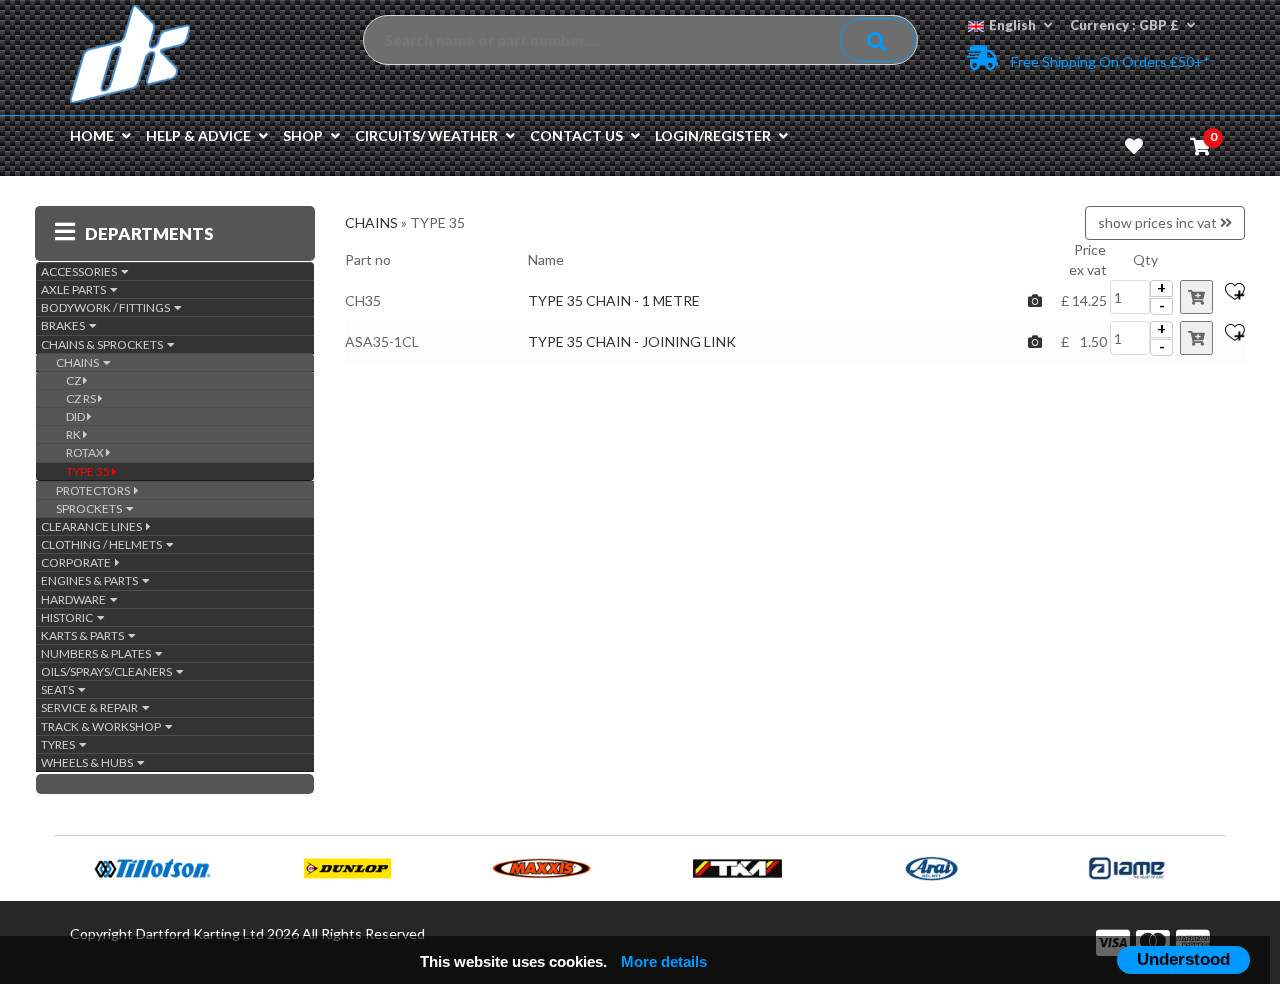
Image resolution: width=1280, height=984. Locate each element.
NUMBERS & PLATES (98, 653)
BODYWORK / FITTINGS (107, 307)
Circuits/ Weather (426, 135)
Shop (303, 135)
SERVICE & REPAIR (91, 707)
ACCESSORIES (81, 271)
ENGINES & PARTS (91, 580)
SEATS (59, 689)
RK (74, 434)
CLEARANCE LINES (93, 526)
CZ (74, 380)
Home (92, 135)
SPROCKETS (91, 508)
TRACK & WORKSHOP (103, 726)
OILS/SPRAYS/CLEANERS (108, 671)
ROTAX (86, 452)
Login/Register (713, 135)
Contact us (576, 135)
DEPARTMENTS (149, 233)
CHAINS (79, 362)
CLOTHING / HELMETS (103, 544)
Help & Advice (198, 135)
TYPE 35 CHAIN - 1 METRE (614, 300)
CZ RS (82, 398)
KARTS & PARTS (84, 635)
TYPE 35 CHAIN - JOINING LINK (632, 341)
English (1012, 25)
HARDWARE (75, 599)
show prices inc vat (1159, 222)
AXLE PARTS (75, 289)
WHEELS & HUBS (89, 762)
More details (664, 961)
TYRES (60, 744)
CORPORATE (78, 562)
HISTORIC (69, 617)
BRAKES (65, 325)
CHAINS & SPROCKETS (104, 344)
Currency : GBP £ (1124, 25)
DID (76, 416)
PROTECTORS (95, 490)
